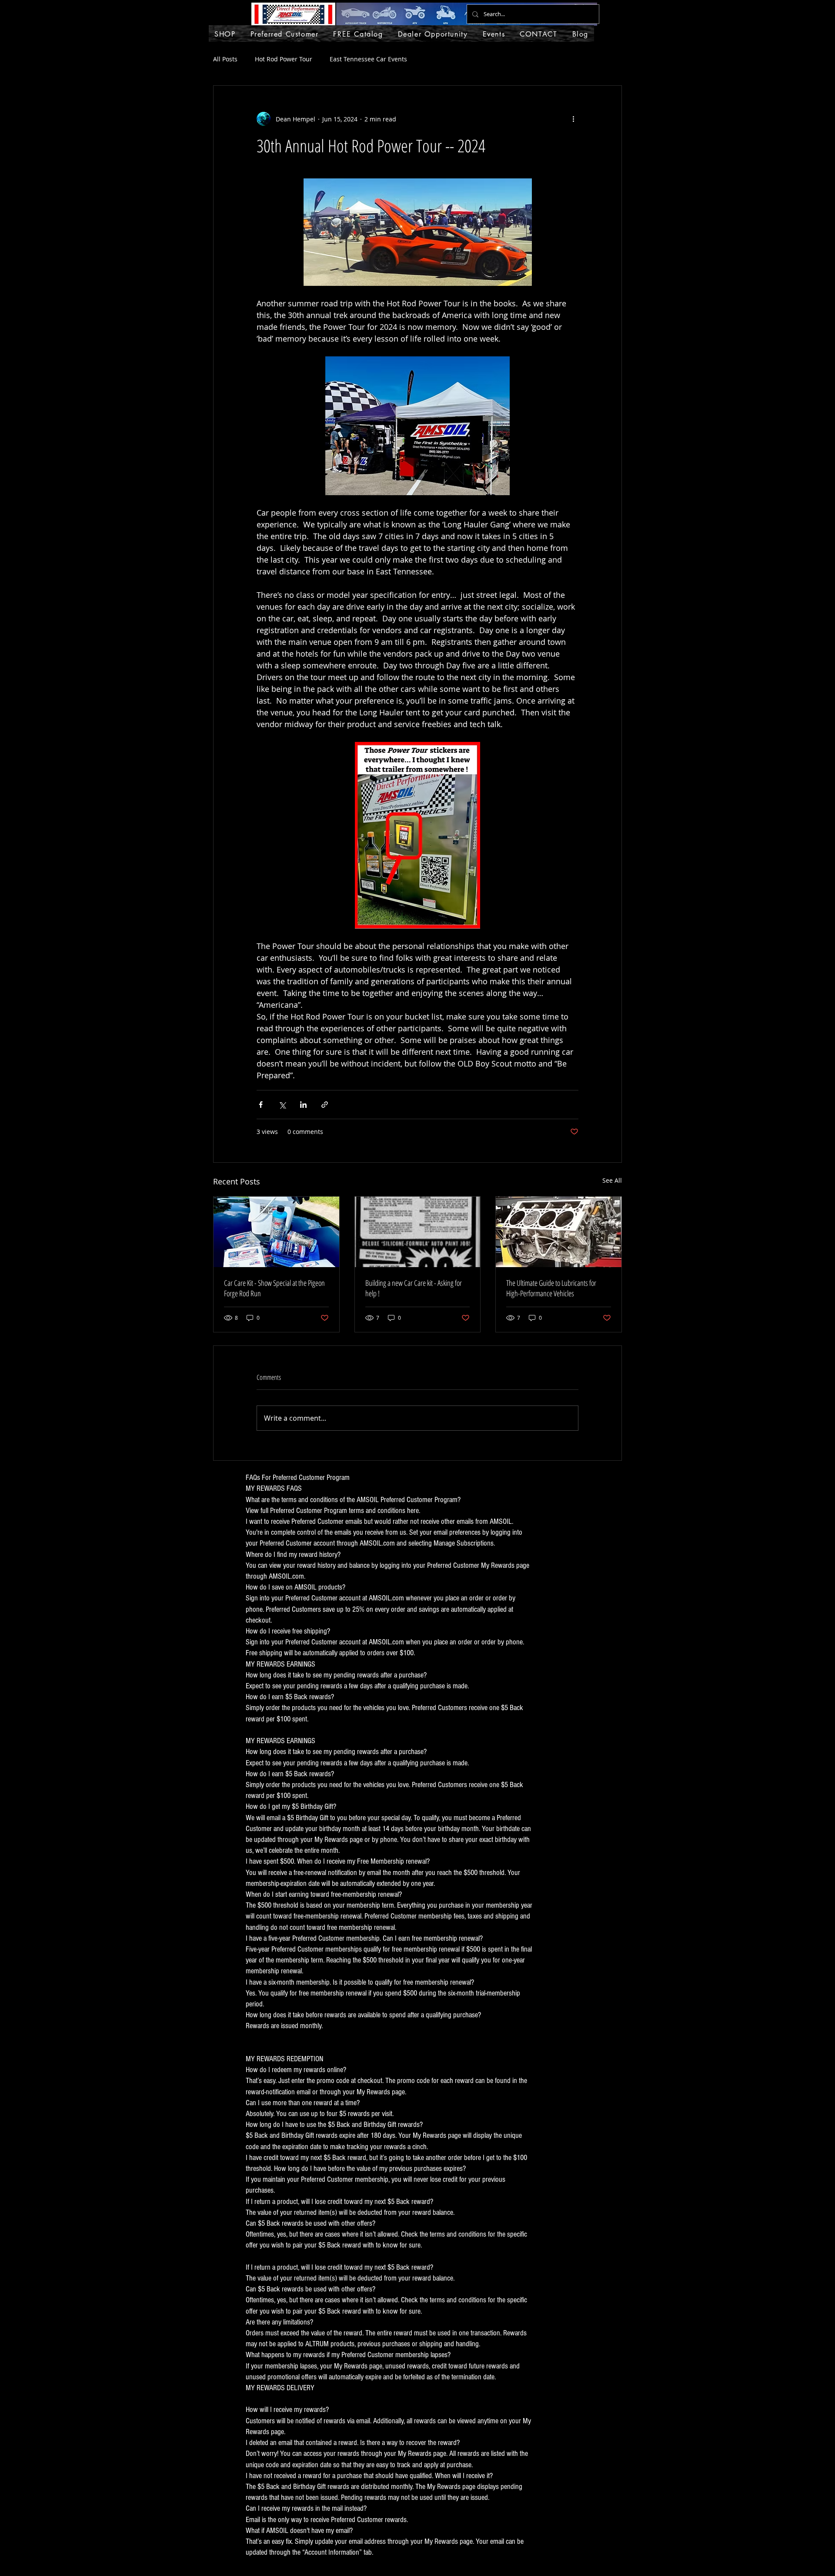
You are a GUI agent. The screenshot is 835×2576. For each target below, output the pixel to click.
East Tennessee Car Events (368, 59)
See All (612, 1180)
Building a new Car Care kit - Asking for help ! (414, 1288)
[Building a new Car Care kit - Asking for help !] (418, 1232)
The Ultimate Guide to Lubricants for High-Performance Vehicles (551, 1288)
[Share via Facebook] (261, 1105)
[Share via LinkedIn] (303, 1105)
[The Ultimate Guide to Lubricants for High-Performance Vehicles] (559, 1232)
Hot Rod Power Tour (284, 59)
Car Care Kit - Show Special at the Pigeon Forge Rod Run (274, 1288)
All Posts (225, 59)
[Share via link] (325, 1105)
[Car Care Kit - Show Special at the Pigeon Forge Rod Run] (276, 1232)
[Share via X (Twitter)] (282, 1105)
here (413, 1511)
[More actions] (573, 119)
